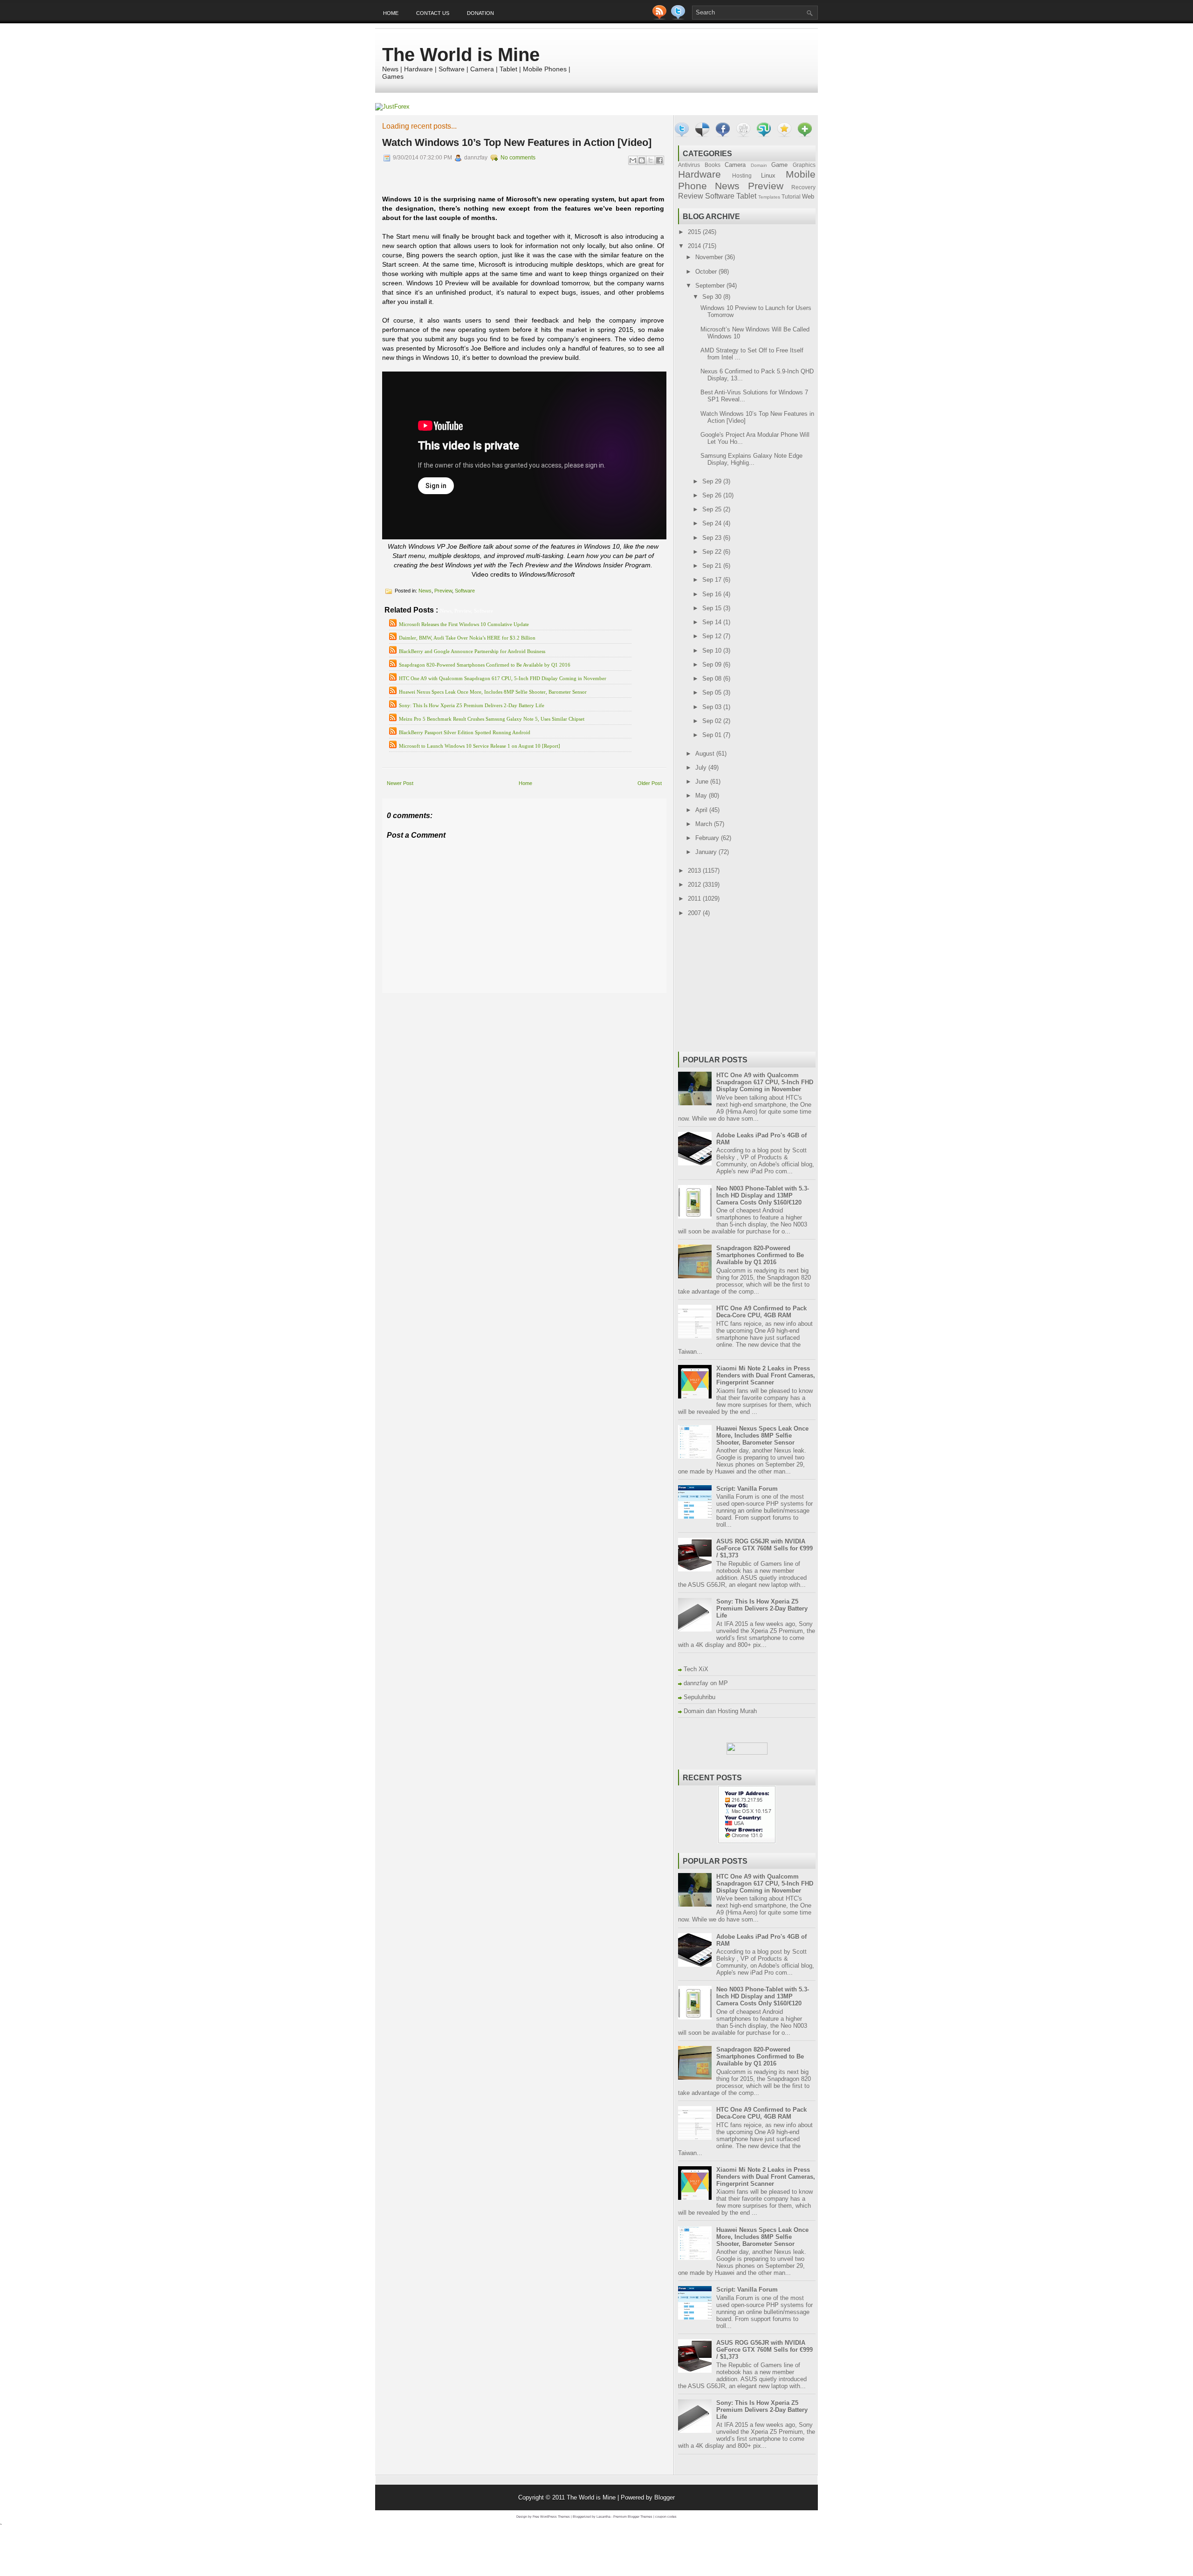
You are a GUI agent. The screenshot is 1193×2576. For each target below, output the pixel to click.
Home (391, 13)
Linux (768, 176)
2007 (695, 913)
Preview (443, 591)
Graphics (804, 165)
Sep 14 (713, 622)
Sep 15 (713, 608)
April (702, 810)
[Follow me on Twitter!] (679, 17)
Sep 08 (713, 678)
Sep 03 (713, 707)
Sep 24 (713, 523)
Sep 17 (713, 580)
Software (465, 591)
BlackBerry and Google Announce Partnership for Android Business (472, 651)
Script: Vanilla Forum (747, 1489)
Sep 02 (713, 721)
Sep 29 (713, 481)
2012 (695, 885)
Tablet (746, 196)
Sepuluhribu (699, 1697)
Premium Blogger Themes (633, 2517)
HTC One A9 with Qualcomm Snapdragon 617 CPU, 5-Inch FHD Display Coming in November (503, 678)
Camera (735, 165)
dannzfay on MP (706, 1683)
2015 (695, 232)
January (707, 852)
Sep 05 (713, 692)
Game (779, 165)
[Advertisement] (491, 1000)
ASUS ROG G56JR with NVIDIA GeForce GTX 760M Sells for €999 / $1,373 (764, 1548)
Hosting (742, 176)
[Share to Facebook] (659, 160)
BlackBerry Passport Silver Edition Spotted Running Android (465, 732)
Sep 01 (713, 735)
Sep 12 (713, 636)
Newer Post (400, 783)
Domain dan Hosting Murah (720, 1711)
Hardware (699, 174)
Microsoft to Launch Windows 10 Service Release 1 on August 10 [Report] (480, 746)
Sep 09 (713, 665)
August (706, 754)
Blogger (665, 2497)
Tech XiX (696, 1669)
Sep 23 (713, 538)
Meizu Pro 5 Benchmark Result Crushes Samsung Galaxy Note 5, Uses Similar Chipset (492, 719)
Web (808, 196)
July (702, 768)
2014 (695, 246)
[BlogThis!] (642, 160)
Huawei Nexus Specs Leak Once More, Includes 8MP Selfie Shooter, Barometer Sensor (493, 692)
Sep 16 (713, 594)
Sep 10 (713, 651)
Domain (759, 165)
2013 (695, 871)
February (708, 838)
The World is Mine (461, 55)
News (425, 591)
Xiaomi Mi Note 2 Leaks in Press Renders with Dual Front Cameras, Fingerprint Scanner (766, 1375)
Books (713, 165)
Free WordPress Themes (551, 2517)
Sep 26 (713, 495)
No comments (518, 158)
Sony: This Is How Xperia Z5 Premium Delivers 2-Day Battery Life (472, 705)
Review (691, 196)
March (705, 824)
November (710, 257)
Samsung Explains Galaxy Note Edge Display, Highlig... (751, 459)
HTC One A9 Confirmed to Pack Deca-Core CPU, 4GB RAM (761, 1312)
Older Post (650, 783)
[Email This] (633, 160)
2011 (695, 899)
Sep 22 (713, 552)
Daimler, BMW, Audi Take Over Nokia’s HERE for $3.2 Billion (467, 638)
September (711, 286)
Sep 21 (713, 566)
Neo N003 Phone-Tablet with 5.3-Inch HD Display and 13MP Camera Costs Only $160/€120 (763, 1195)
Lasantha (603, 2517)
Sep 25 (713, 509)
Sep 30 (713, 297)
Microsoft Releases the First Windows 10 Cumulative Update (464, 624)
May (702, 796)
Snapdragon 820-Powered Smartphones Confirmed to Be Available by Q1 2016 (485, 665)
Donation (480, 13)
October (707, 272)
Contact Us (433, 13)
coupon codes (666, 2517)
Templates (769, 197)
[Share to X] (651, 160)
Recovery (803, 187)
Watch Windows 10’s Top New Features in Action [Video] (517, 142)
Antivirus (689, 165)
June (703, 782)
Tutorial (791, 196)
